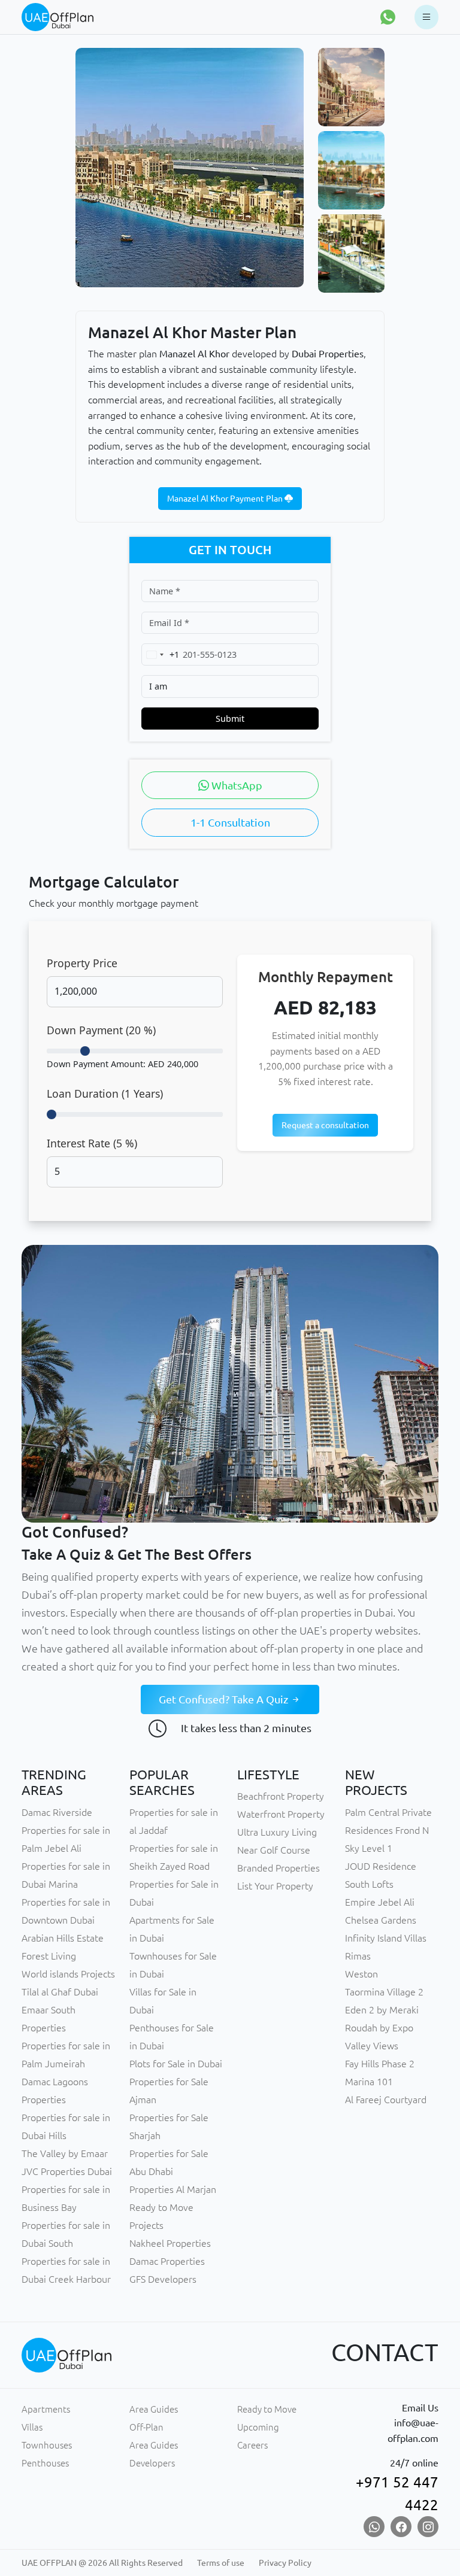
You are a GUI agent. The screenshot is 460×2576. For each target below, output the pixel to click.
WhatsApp (236, 785)
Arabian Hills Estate (63, 1938)
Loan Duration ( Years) (105, 1093)
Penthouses (45, 2463)
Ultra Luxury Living (277, 1832)
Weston (361, 1974)
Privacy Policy (285, 2563)
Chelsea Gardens (381, 1920)
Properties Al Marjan (173, 2189)
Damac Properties (167, 2261)
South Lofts (369, 1884)
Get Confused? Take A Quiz (225, 1699)
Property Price (82, 963)
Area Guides (154, 2409)
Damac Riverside (57, 1812)
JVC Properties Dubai (67, 2171)
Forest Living (49, 1956)
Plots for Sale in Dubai (176, 2064)
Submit (230, 719)
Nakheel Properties (170, 2243)
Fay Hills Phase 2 (380, 2064)
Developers (152, 2463)
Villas (32, 2427)
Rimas (358, 1956)
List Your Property (275, 1886)
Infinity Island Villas (386, 1938)
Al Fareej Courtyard (386, 2100)
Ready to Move (267, 2409)
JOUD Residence (381, 1866)
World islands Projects (68, 1974)
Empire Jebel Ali (380, 1902)
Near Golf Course (274, 1850)
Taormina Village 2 (384, 1992)
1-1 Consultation (230, 822)
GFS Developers (163, 2279)
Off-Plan (146, 2427)
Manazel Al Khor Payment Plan (226, 499)
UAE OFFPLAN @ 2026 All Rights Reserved (102, 2563)
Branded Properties (279, 1868)
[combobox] (161, 654)
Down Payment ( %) (101, 1030)
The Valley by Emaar (65, 2153)
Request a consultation (325, 1125)
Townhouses (47, 2445)
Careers (252, 2445)
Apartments (46, 2409)
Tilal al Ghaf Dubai (60, 1992)
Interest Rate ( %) (92, 1143)
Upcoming (258, 2427)
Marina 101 (369, 2082)
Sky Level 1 (369, 1848)
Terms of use (221, 2563)
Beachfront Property (281, 1796)
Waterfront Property (281, 1814)
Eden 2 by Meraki (382, 2010)
